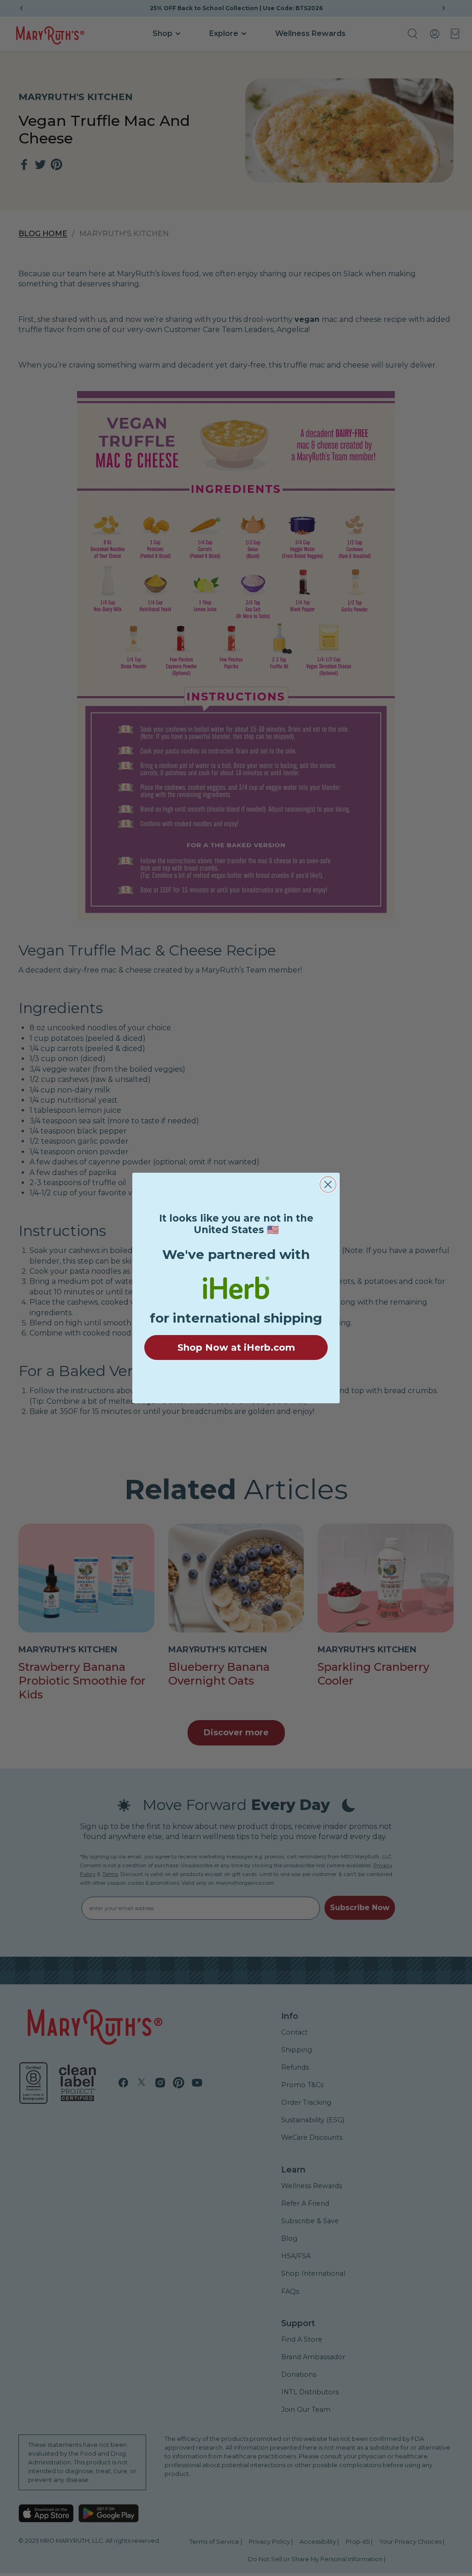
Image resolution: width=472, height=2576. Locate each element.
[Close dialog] (328, 1184)
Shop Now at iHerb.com (236, 1347)
